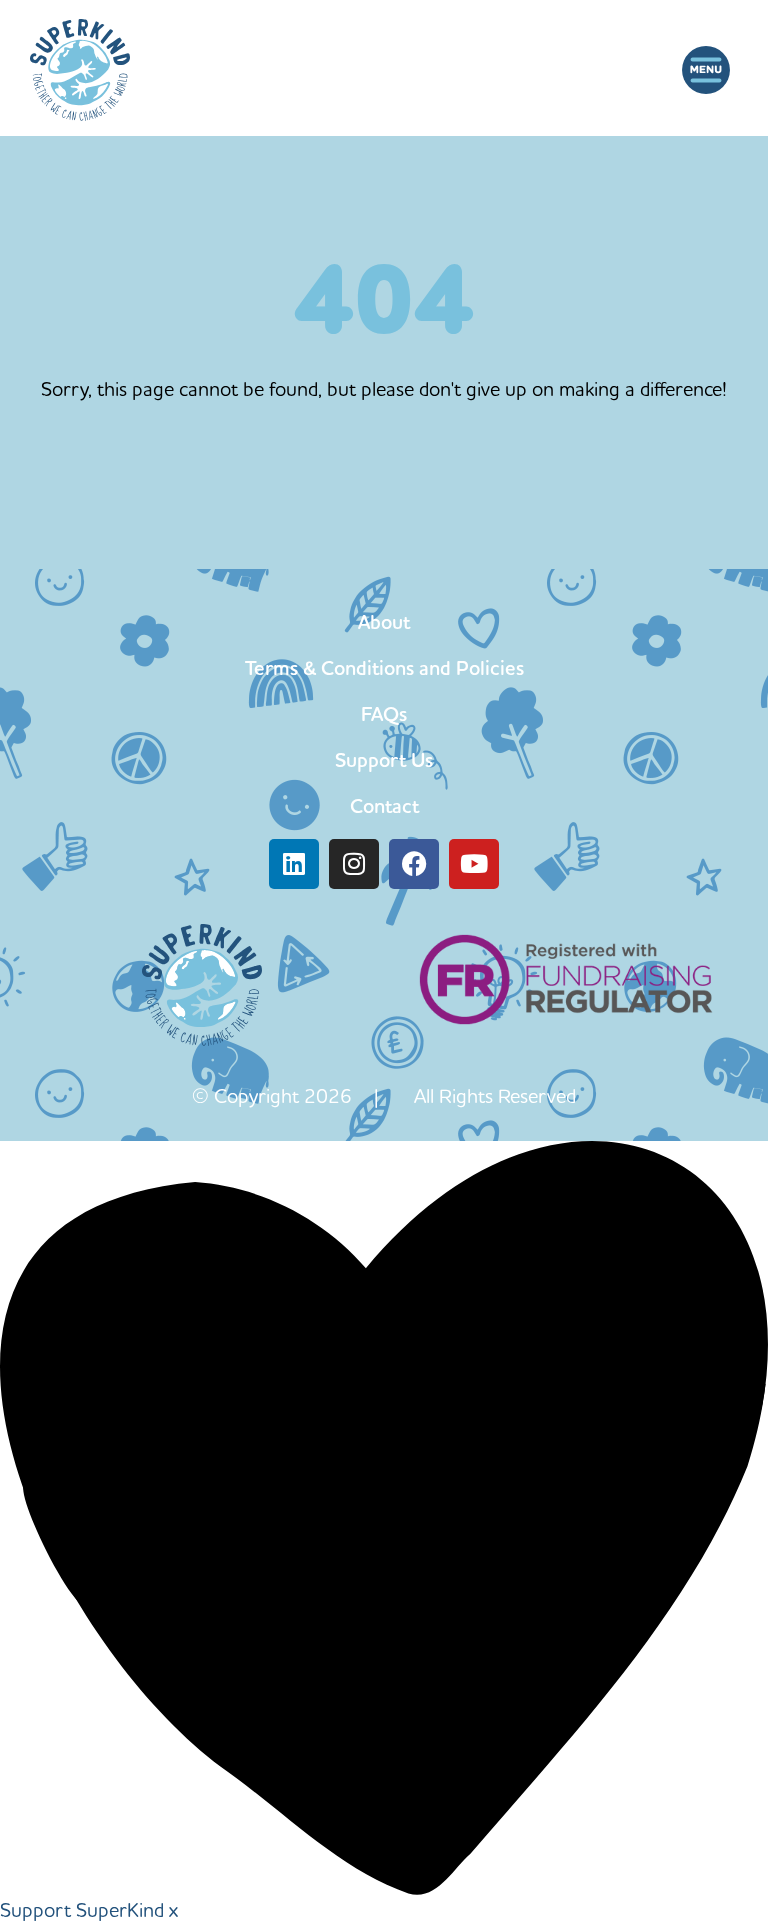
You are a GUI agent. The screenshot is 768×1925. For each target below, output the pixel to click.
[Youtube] (474, 864)
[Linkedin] (294, 864)
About (384, 622)
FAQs (384, 714)
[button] (705, 69)
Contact (384, 806)
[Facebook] (414, 864)
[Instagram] (354, 864)
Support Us (384, 760)
